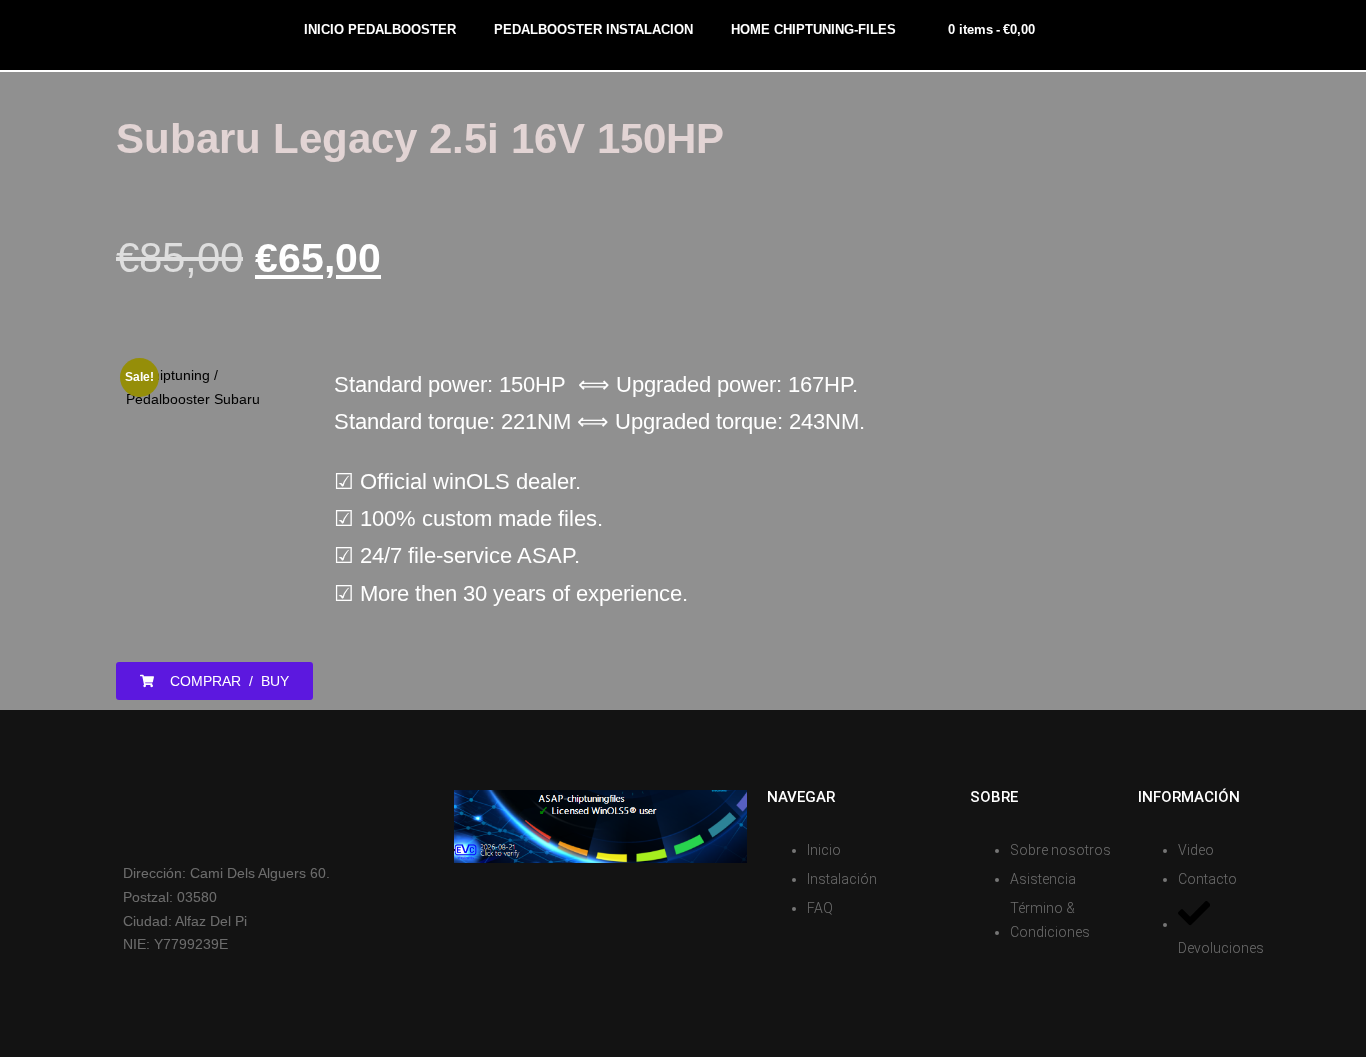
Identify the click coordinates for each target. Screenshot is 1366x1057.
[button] (214, 681)
